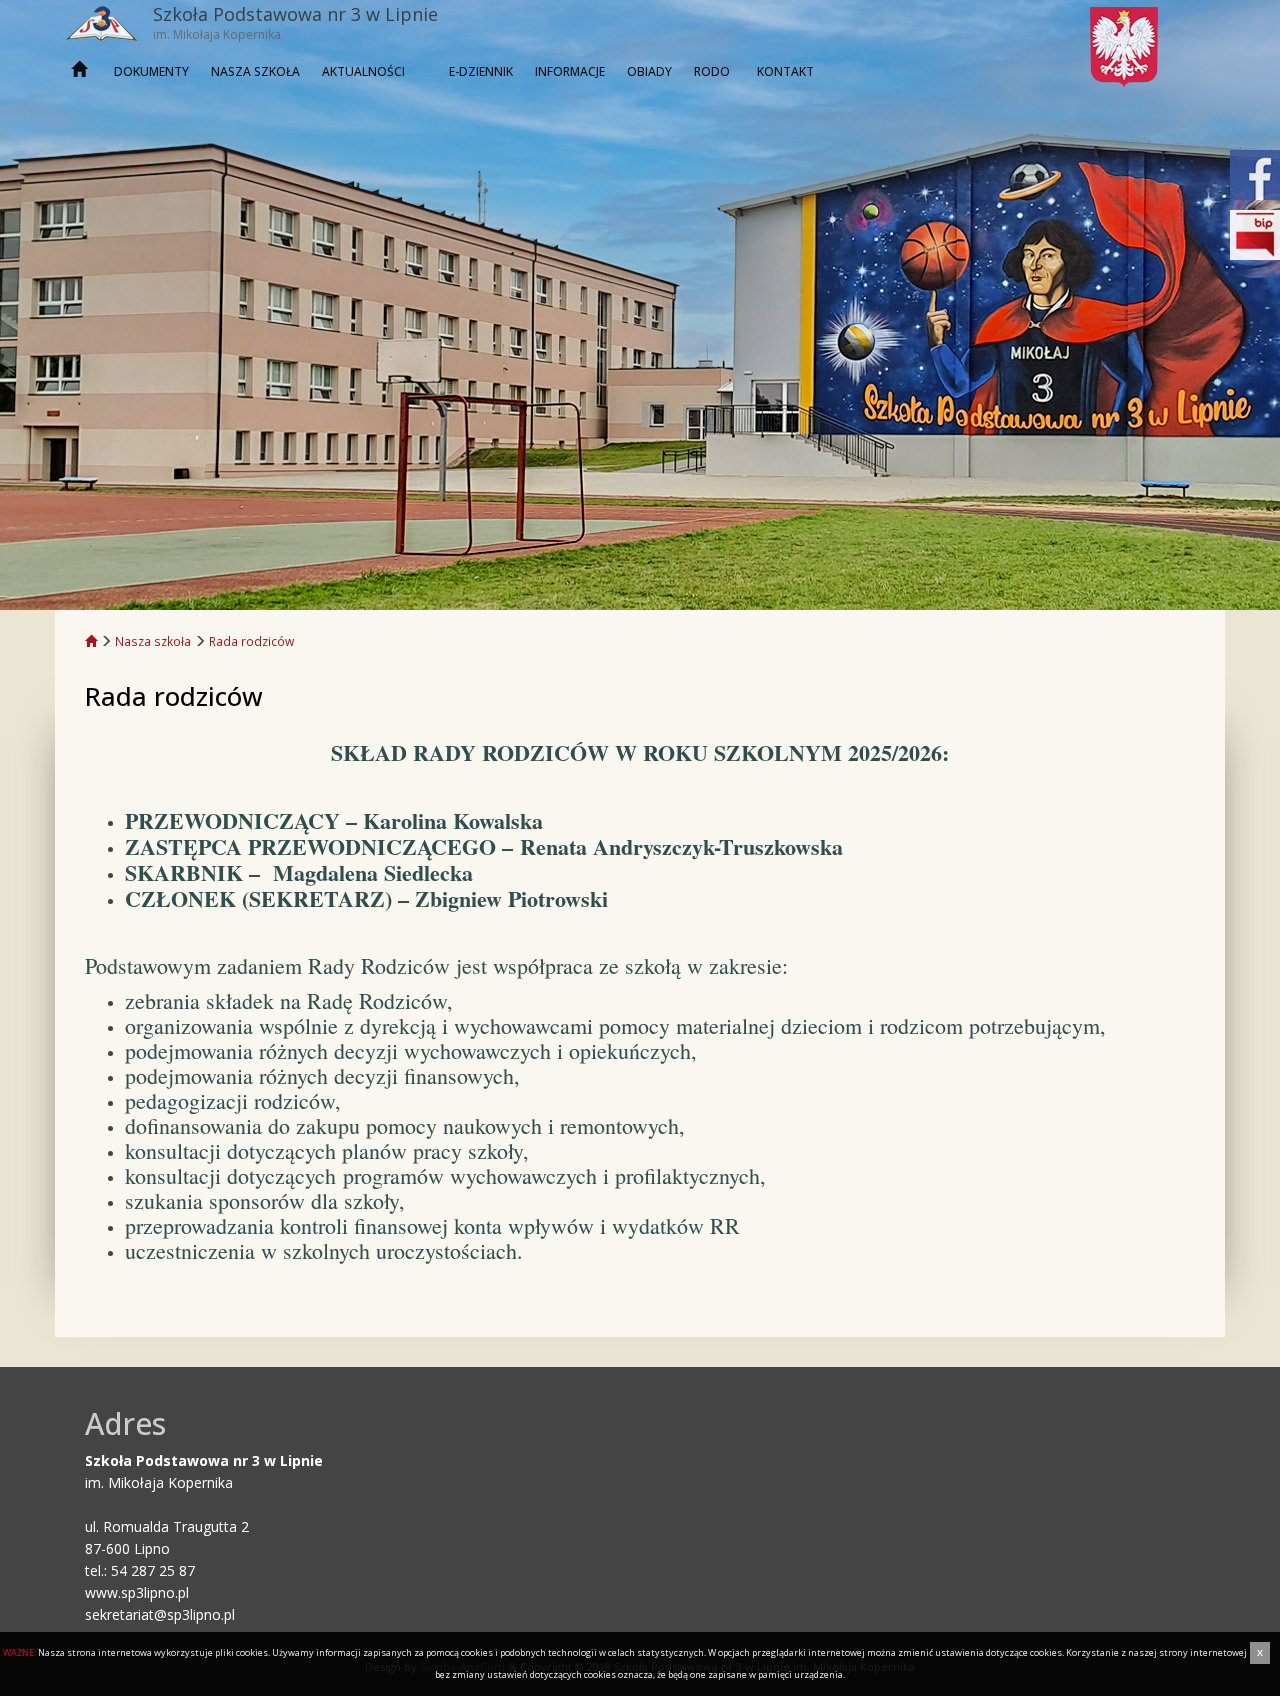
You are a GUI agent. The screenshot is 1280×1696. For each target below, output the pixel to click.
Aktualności (363, 71)
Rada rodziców (251, 641)
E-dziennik (481, 71)
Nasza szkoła (255, 71)
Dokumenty (151, 71)
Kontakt (785, 71)
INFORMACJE (570, 71)
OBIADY (649, 71)
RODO (712, 71)
